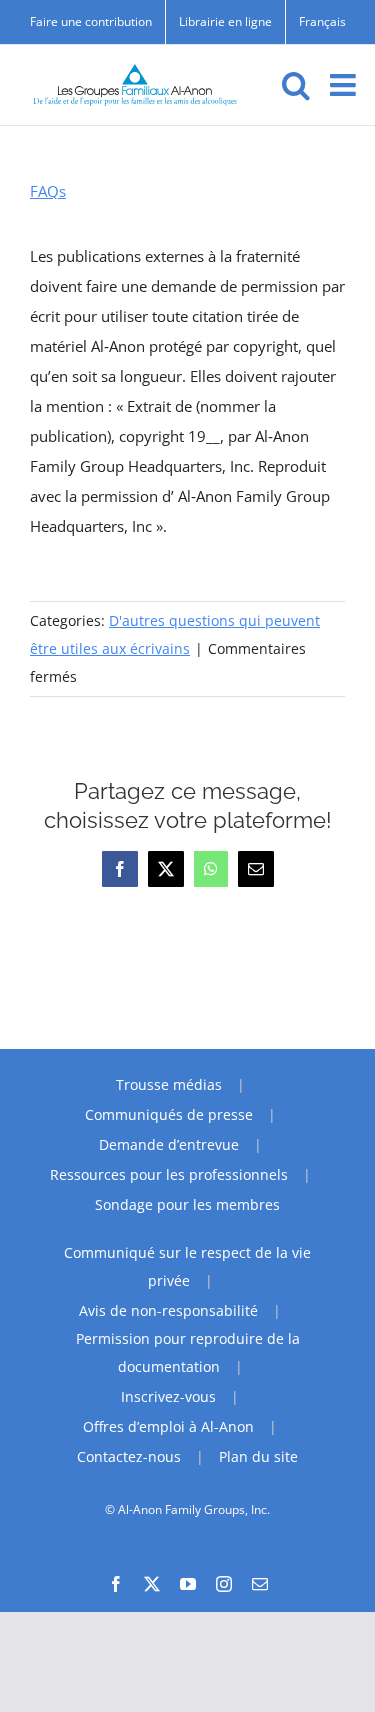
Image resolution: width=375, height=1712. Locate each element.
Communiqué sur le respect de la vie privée (187, 1266)
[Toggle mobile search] (296, 85)
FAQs (48, 191)
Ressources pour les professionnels (169, 1174)
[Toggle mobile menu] (345, 85)
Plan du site (258, 1456)
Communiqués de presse (169, 1114)
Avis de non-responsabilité (168, 1310)
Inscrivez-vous (168, 1396)
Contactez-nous (129, 1456)
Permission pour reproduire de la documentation (188, 1352)
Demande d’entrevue (169, 1144)
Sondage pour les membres (187, 1204)
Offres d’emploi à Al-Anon (168, 1426)
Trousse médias (169, 1084)
